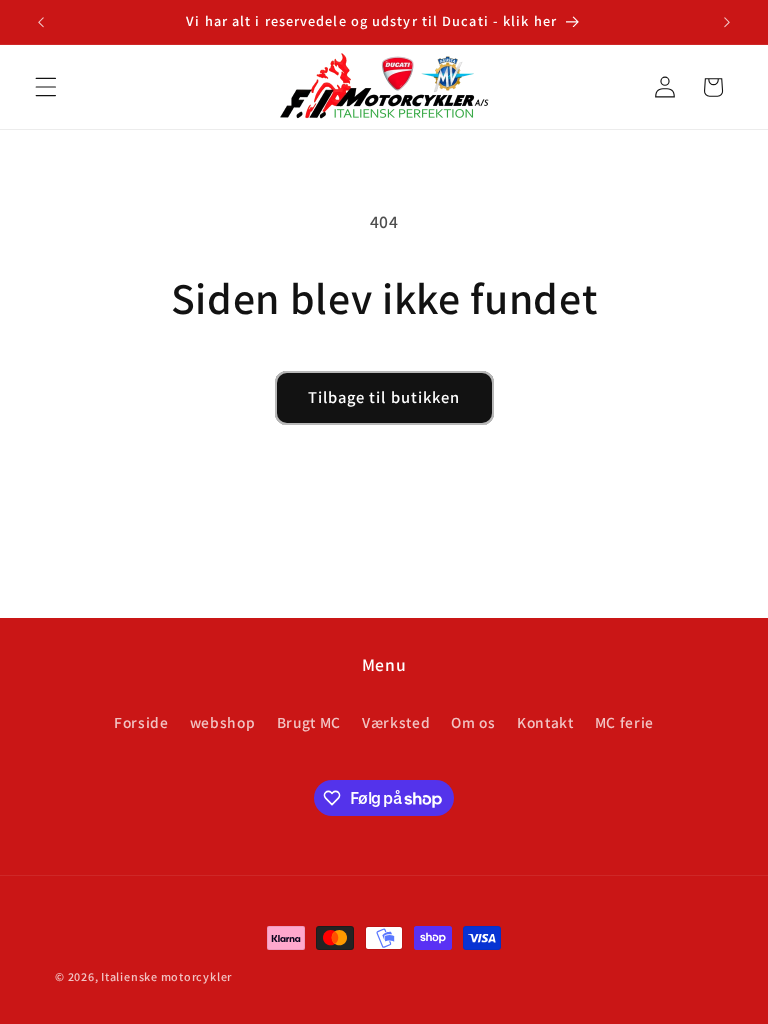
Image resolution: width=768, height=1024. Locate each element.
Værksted (396, 722)
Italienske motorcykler (166, 976)
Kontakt (545, 722)
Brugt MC (309, 722)
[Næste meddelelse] (727, 22)
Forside (141, 722)
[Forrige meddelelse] (41, 22)
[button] (46, 87)
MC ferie (624, 722)
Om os (473, 722)
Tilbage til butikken (384, 397)
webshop (223, 722)
